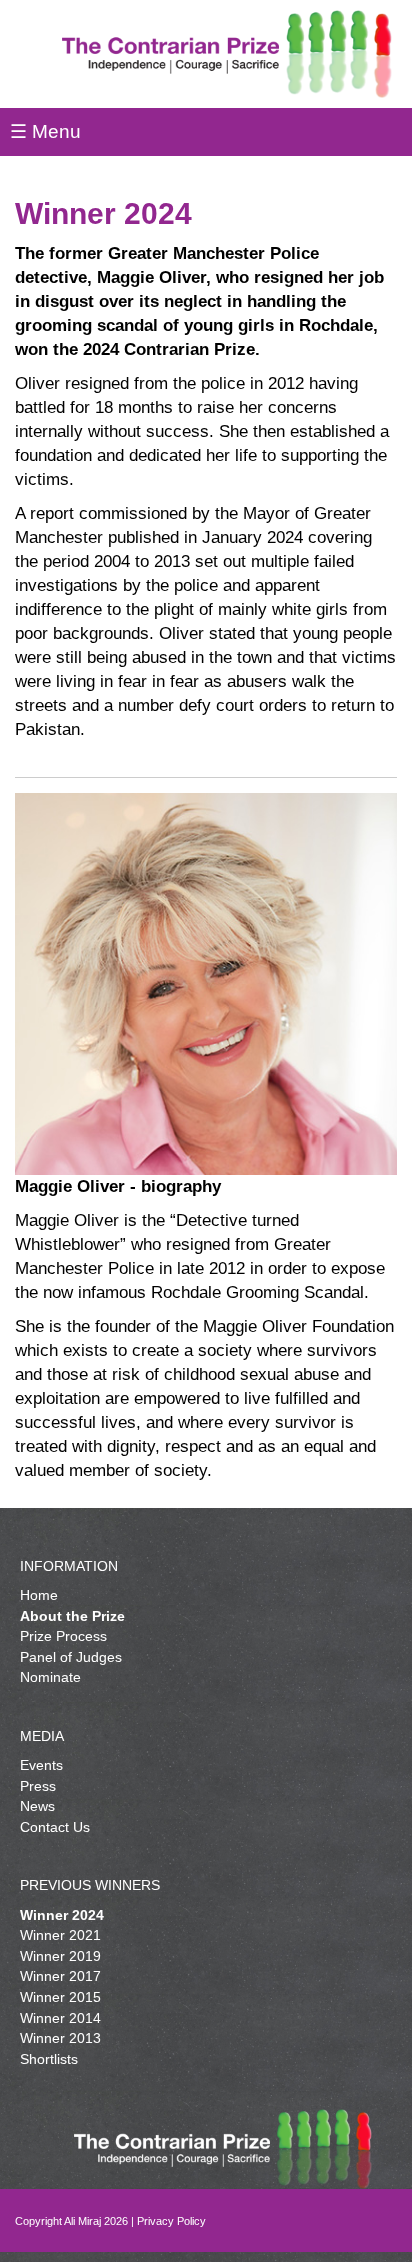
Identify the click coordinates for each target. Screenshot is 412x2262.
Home (39, 1595)
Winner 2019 (60, 1956)
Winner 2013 (60, 2038)
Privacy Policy (171, 2221)
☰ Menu (45, 131)
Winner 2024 (62, 1915)
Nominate (50, 1677)
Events (41, 1765)
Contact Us (55, 1827)
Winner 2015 (60, 1997)
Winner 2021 (60, 1935)
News (37, 1806)
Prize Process (63, 1636)
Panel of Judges (71, 1657)
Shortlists (49, 2059)
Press (38, 1786)
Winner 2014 (60, 2018)
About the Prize (72, 1616)
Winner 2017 (60, 1976)
